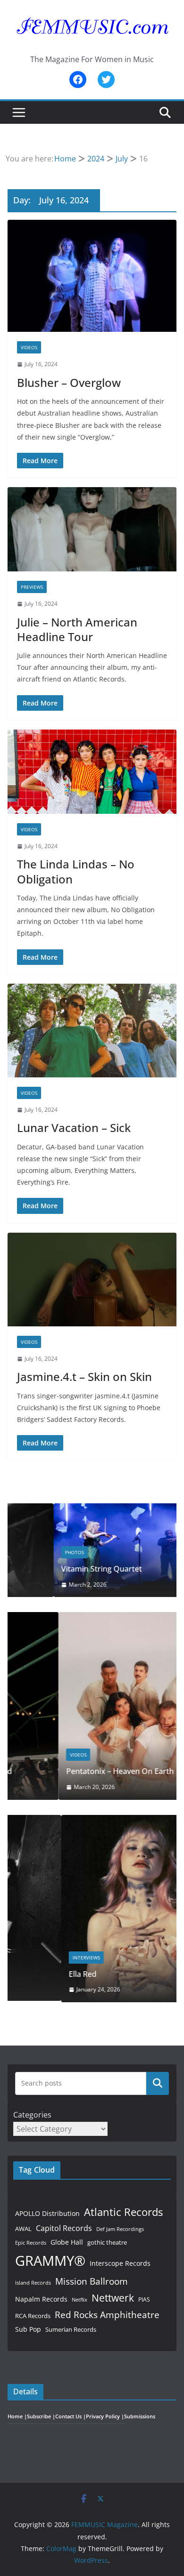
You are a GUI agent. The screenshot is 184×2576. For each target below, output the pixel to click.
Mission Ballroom (92, 2281)
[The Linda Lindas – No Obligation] (92, 772)
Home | (17, 2416)
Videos (29, 347)
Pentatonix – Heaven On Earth (69, 1771)
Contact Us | (71, 2416)
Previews (32, 587)
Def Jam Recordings (120, 2229)
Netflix (79, 2299)
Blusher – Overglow (69, 382)
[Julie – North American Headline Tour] (92, 529)
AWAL (23, 2229)
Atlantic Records (123, 2212)
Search (158, 2083)
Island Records (33, 2283)
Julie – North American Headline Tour (77, 629)
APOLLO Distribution (47, 2213)
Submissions (140, 2416)
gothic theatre (107, 2243)
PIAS (144, 2299)
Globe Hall (67, 2242)
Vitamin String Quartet (55, 1569)
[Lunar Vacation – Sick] (92, 1031)
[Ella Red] (92, 1821)
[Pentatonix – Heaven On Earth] (92, 1618)
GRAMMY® (50, 2261)
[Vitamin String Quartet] (92, 1509)
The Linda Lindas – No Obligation (76, 871)
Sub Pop (28, 2329)
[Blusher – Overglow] (92, 276)
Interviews (33, 1958)
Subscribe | (41, 2416)
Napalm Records (41, 2299)
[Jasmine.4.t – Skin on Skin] (92, 1280)
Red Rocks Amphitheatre (107, 2315)
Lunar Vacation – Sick (74, 1128)
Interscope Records (120, 2263)
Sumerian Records (71, 2329)
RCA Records (33, 2316)
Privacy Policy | (105, 2416)
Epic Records (31, 2243)
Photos (28, 1552)
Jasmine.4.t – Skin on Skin (84, 1376)
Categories (32, 2115)
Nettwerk (113, 2298)
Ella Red (29, 1974)
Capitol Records (64, 2228)
